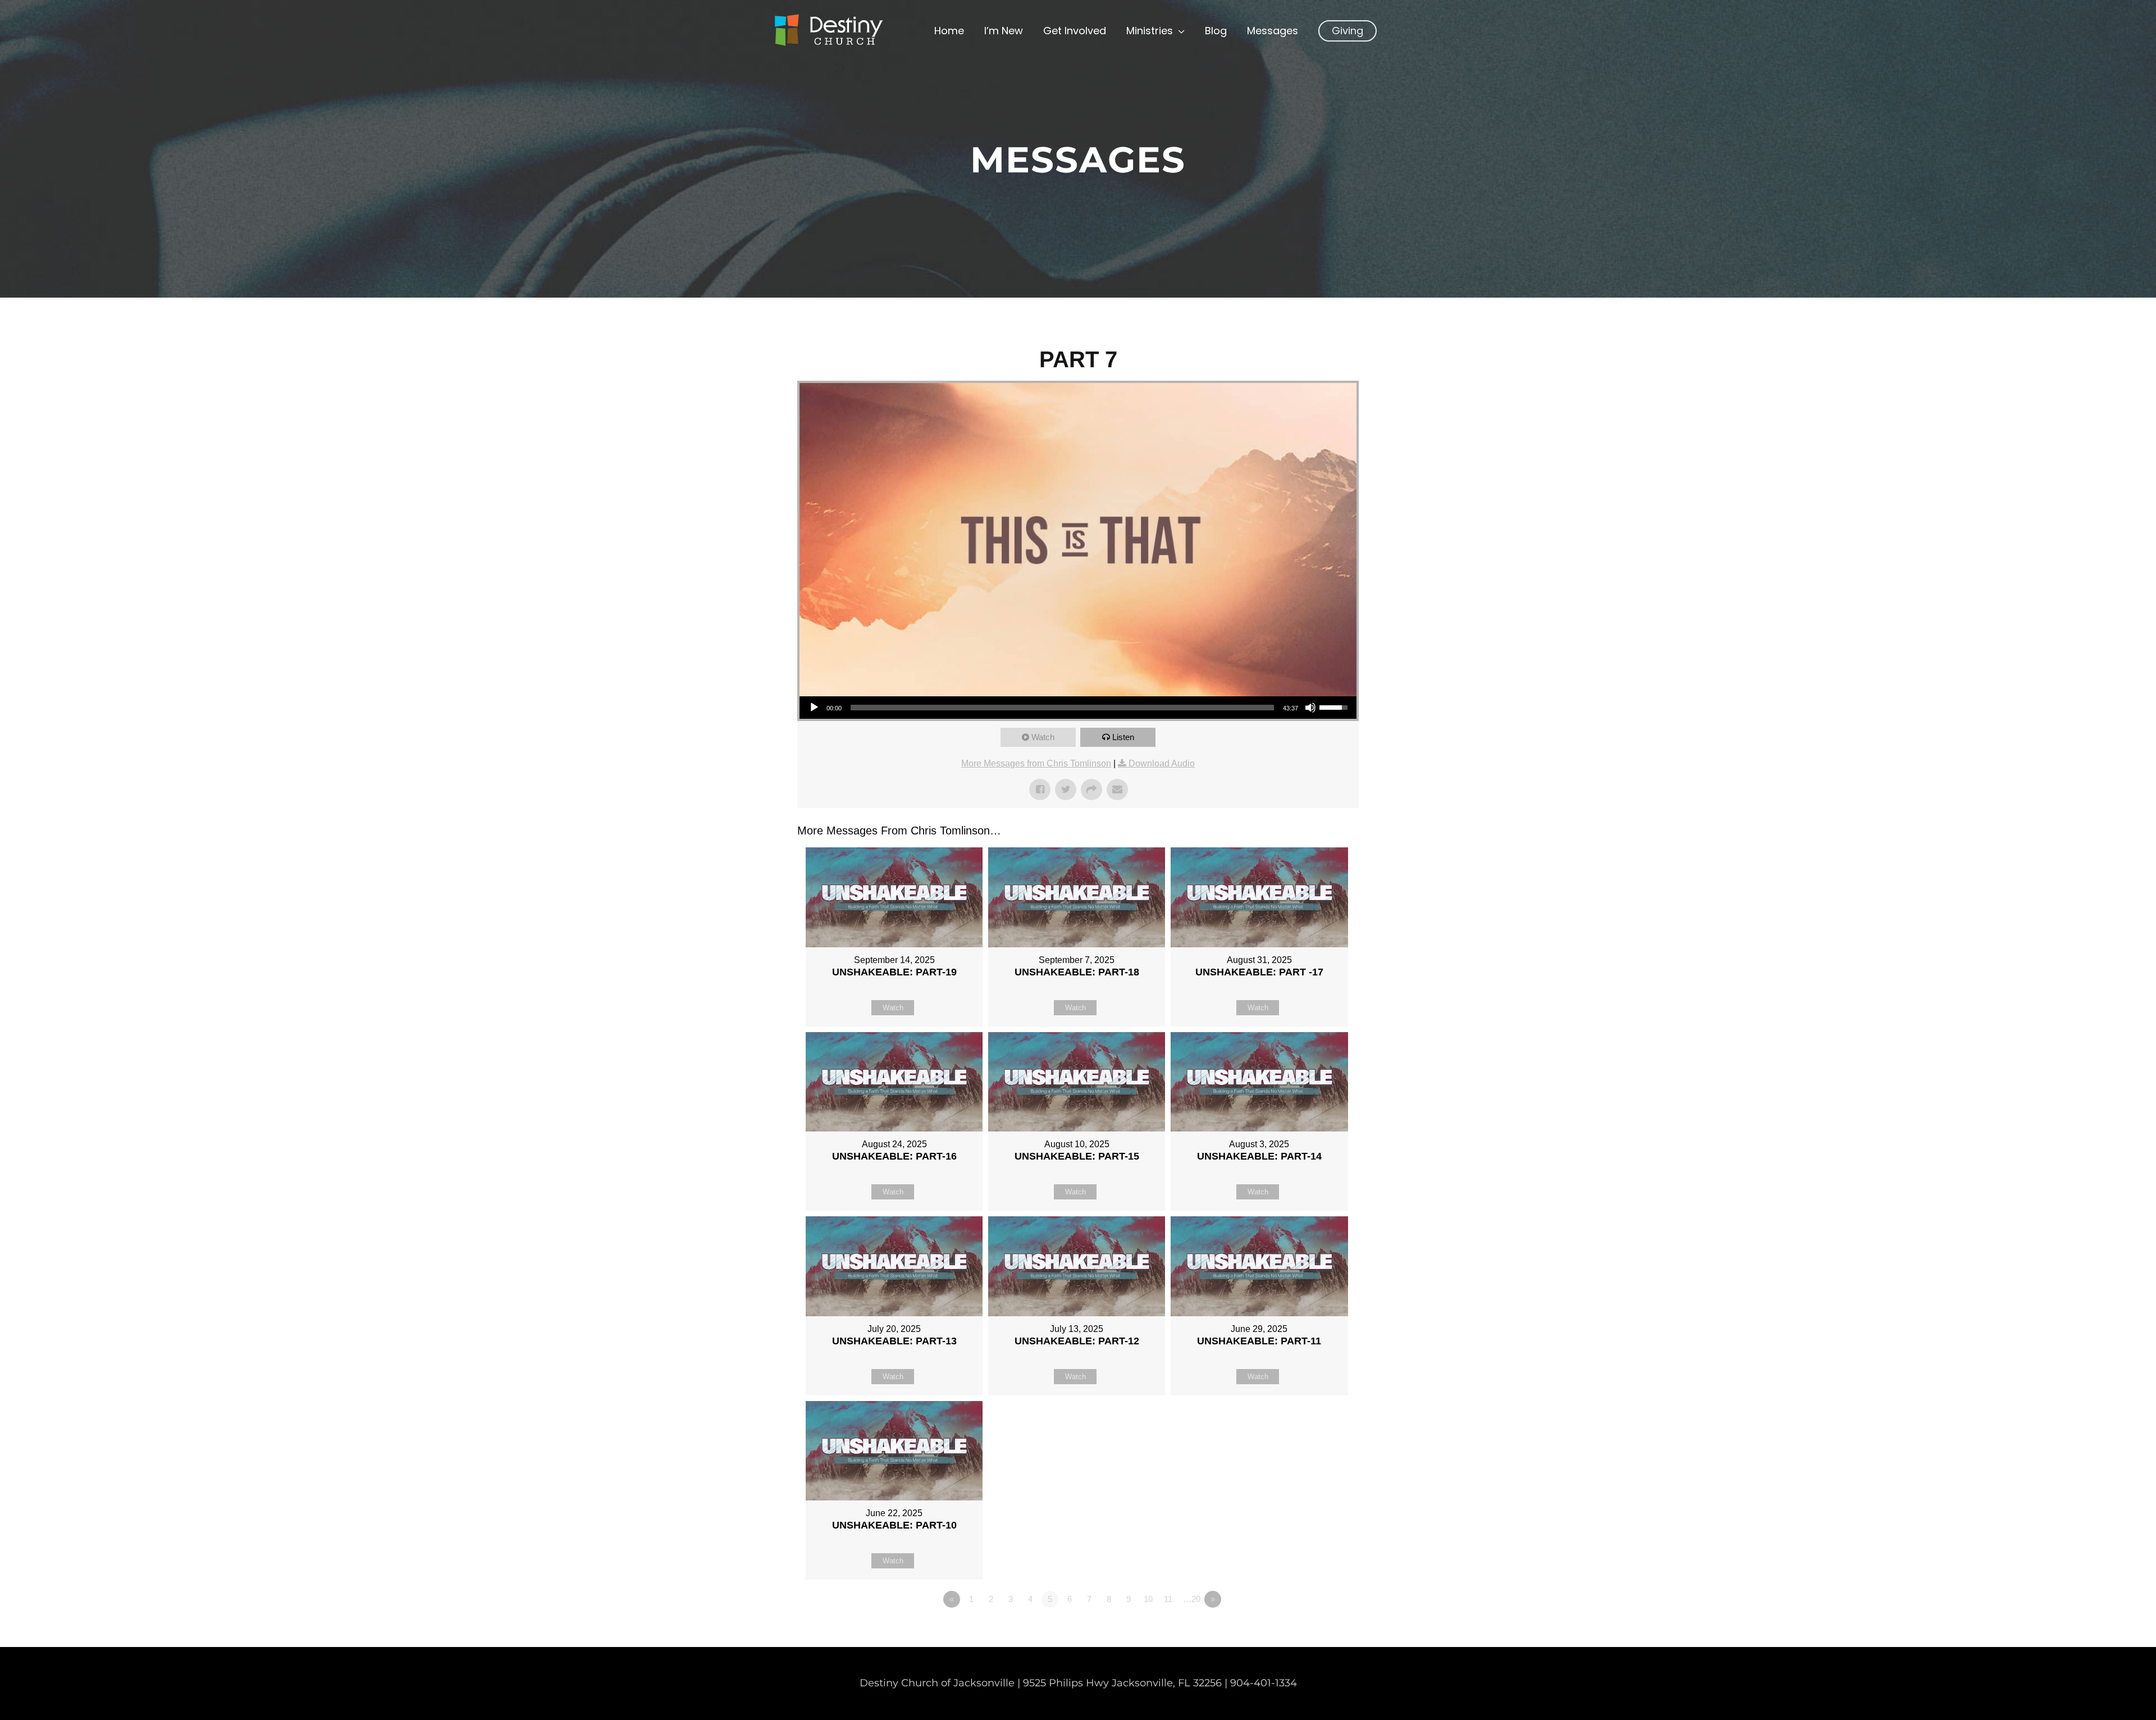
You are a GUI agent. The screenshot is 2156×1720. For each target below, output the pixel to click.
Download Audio (1162, 763)
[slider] (1062, 708)
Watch (1043, 737)
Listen (1123, 737)
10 (1148, 1599)
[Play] (814, 708)
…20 (1192, 1599)
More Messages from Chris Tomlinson (1036, 763)
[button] (1347, 31)
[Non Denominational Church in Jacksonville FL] (828, 30)
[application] (1078, 708)
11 (1168, 1599)
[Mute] (1310, 708)
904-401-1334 (1264, 1683)
